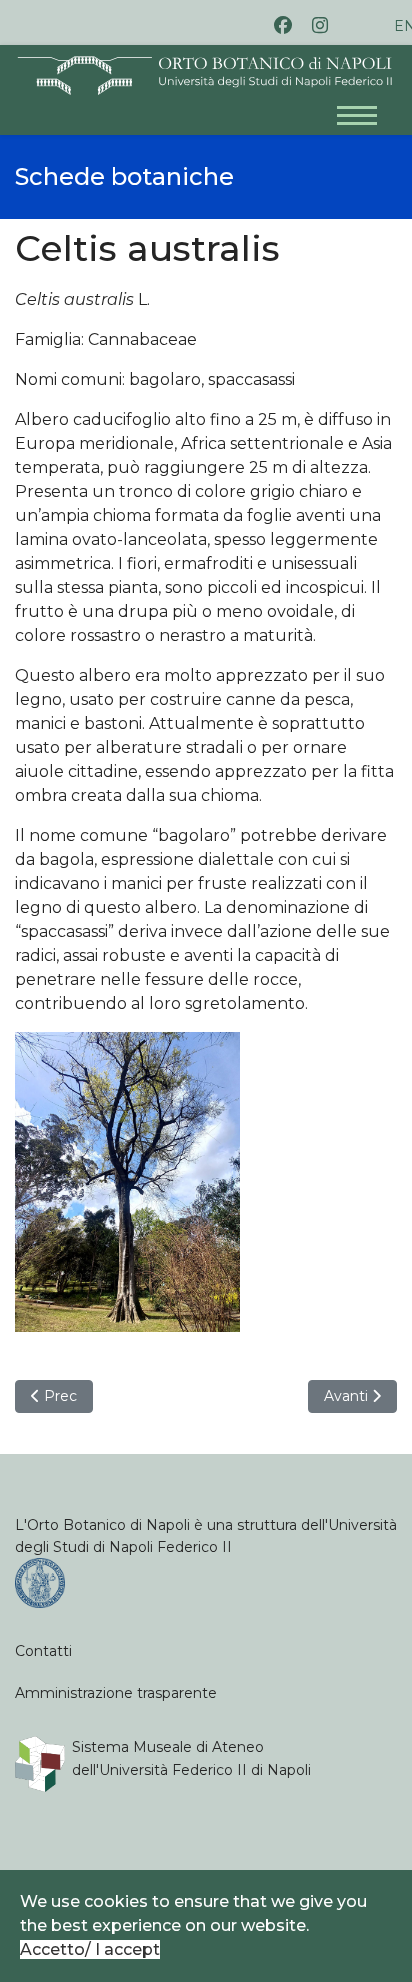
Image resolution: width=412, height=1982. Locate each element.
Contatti (43, 1651)
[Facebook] (283, 25)
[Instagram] (320, 25)
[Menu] (367, 105)
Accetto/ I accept (90, 1949)
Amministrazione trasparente (116, 1693)
